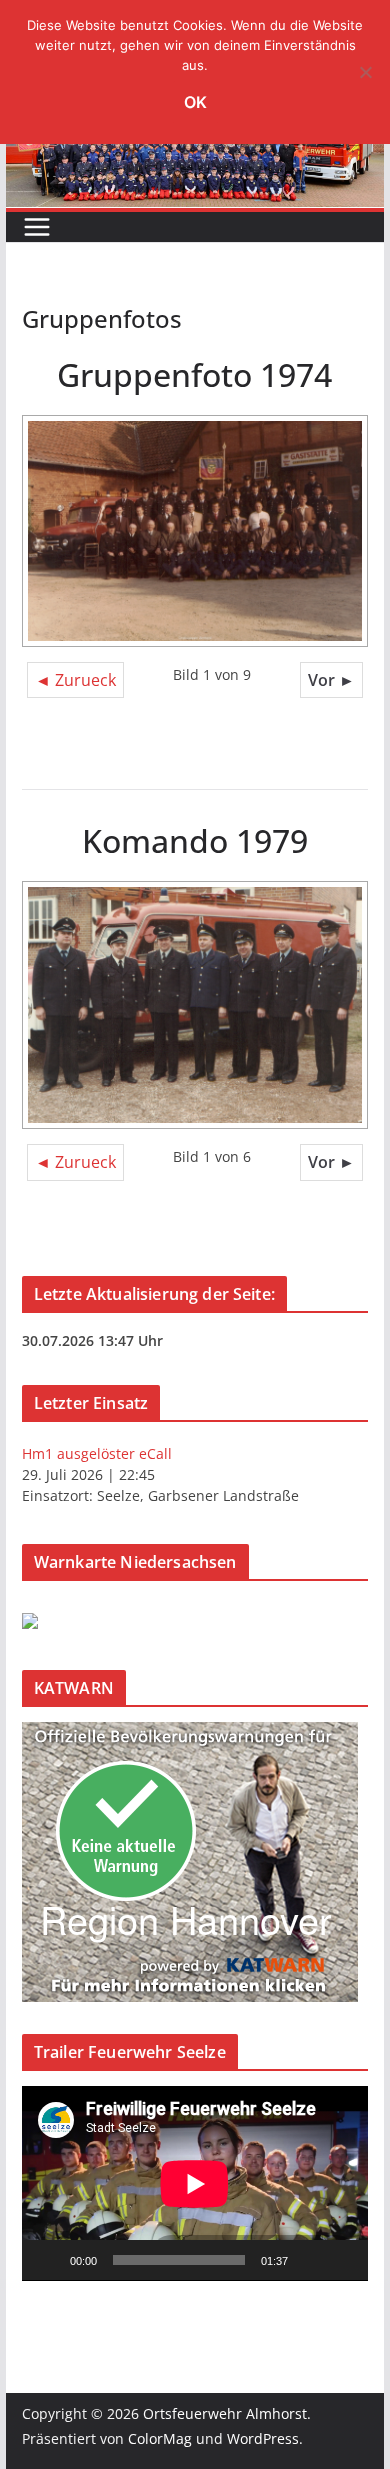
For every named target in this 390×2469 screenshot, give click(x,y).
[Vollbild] (342, 2260)
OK (195, 102)
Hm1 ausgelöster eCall (97, 1453)
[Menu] (37, 227)
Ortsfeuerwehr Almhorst (225, 2413)
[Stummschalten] (310, 2260)
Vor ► (331, 680)
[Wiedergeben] (48, 2260)
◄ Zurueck (75, 680)
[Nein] (365, 72)
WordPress (263, 2438)
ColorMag (160, 2438)
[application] (195, 2183)
